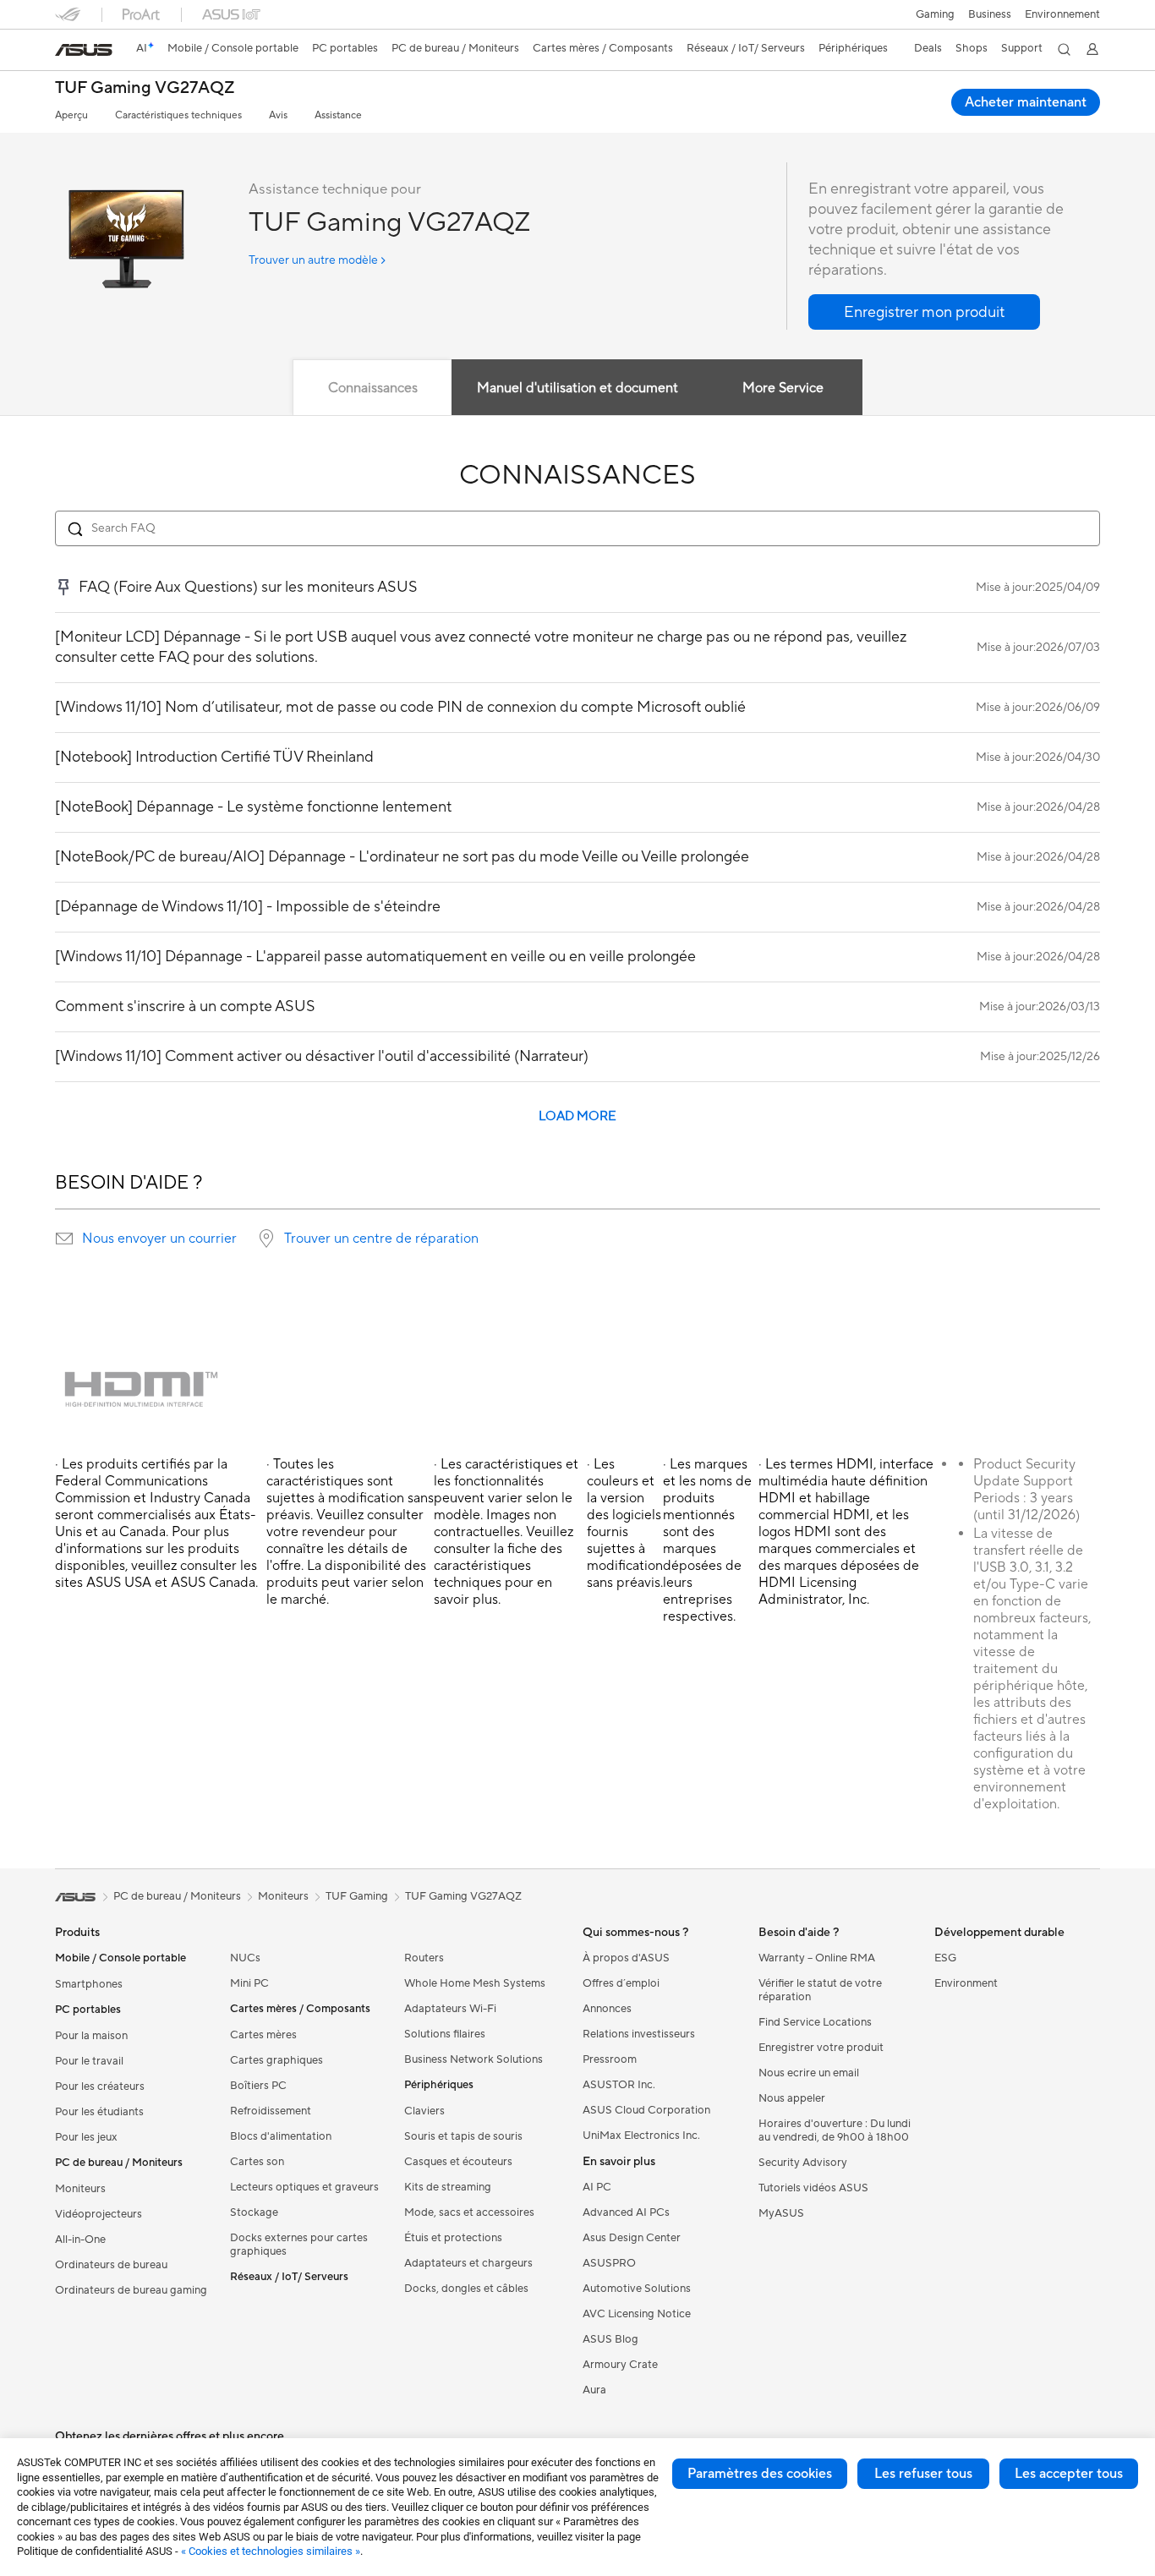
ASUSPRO (609, 2263)
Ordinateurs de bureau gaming (131, 2290)
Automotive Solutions (637, 2289)
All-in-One (80, 2240)
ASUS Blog (610, 2339)
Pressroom (610, 2059)
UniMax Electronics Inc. (641, 2136)
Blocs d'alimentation (281, 2136)
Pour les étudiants (99, 2112)
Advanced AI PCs (626, 2212)
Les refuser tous (923, 2474)
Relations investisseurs (639, 2034)
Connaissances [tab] (373, 388)
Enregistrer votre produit (821, 2048)
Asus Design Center (632, 2238)
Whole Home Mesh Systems (475, 1983)
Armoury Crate (620, 2365)
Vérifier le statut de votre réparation (820, 1990)
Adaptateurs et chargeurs (468, 2263)
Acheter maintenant (1026, 102)
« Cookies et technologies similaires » (271, 2551)
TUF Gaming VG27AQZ (145, 88)
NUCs (245, 1958)
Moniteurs (80, 2189)
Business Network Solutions (473, 2059)
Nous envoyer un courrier (159, 1239)
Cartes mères (263, 2035)
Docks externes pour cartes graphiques (299, 2245)
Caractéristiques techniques (178, 115)
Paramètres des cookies (760, 2474)
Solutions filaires (445, 2034)
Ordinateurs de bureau (111, 2265)
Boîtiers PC (258, 2086)
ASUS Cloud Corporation (646, 2110)
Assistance (338, 115)
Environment (966, 1983)
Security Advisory (803, 2163)
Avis (278, 115)
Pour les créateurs (100, 2087)
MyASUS (781, 2213)
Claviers (424, 2111)
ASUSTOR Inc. (619, 2085)
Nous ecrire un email (809, 2073)
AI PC (597, 2187)
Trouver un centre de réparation (381, 1239)
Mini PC (249, 1983)
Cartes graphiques (276, 2060)
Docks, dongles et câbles (466, 2289)
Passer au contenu (65, 52)
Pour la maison (91, 2036)
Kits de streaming (448, 2187)
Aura (594, 2390)
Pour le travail (89, 2061)
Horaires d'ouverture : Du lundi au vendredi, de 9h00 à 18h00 (835, 2130)
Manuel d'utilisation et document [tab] (577, 388)
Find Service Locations (815, 2022)
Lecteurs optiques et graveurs (304, 2187)
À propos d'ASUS (626, 1958)
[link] (84, 50)
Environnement (1062, 14)
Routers (424, 1958)
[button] (935, 14)
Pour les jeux (86, 2137)
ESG (945, 1958)
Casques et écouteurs (458, 2162)
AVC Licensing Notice (637, 2314)
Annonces (607, 2009)
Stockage (254, 2212)
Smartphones (89, 1984)
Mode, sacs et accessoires (469, 2212)
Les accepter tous (1069, 2474)
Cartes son (257, 2162)
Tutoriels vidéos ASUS (813, 2188)
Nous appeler (792, 2098)
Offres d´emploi (621, 1983)
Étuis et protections (453, 2238)
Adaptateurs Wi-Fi (450, 2009)
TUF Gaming (357, 1896)
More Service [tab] (783, 388)
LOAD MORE (577, 1116)
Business (990, 14)
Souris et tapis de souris (463, 2136)
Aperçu (71, 115)
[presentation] (64, 1239)
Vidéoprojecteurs (99, 2214)
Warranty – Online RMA (817, 1958)
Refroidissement (271, 2111)
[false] (924, 312)
